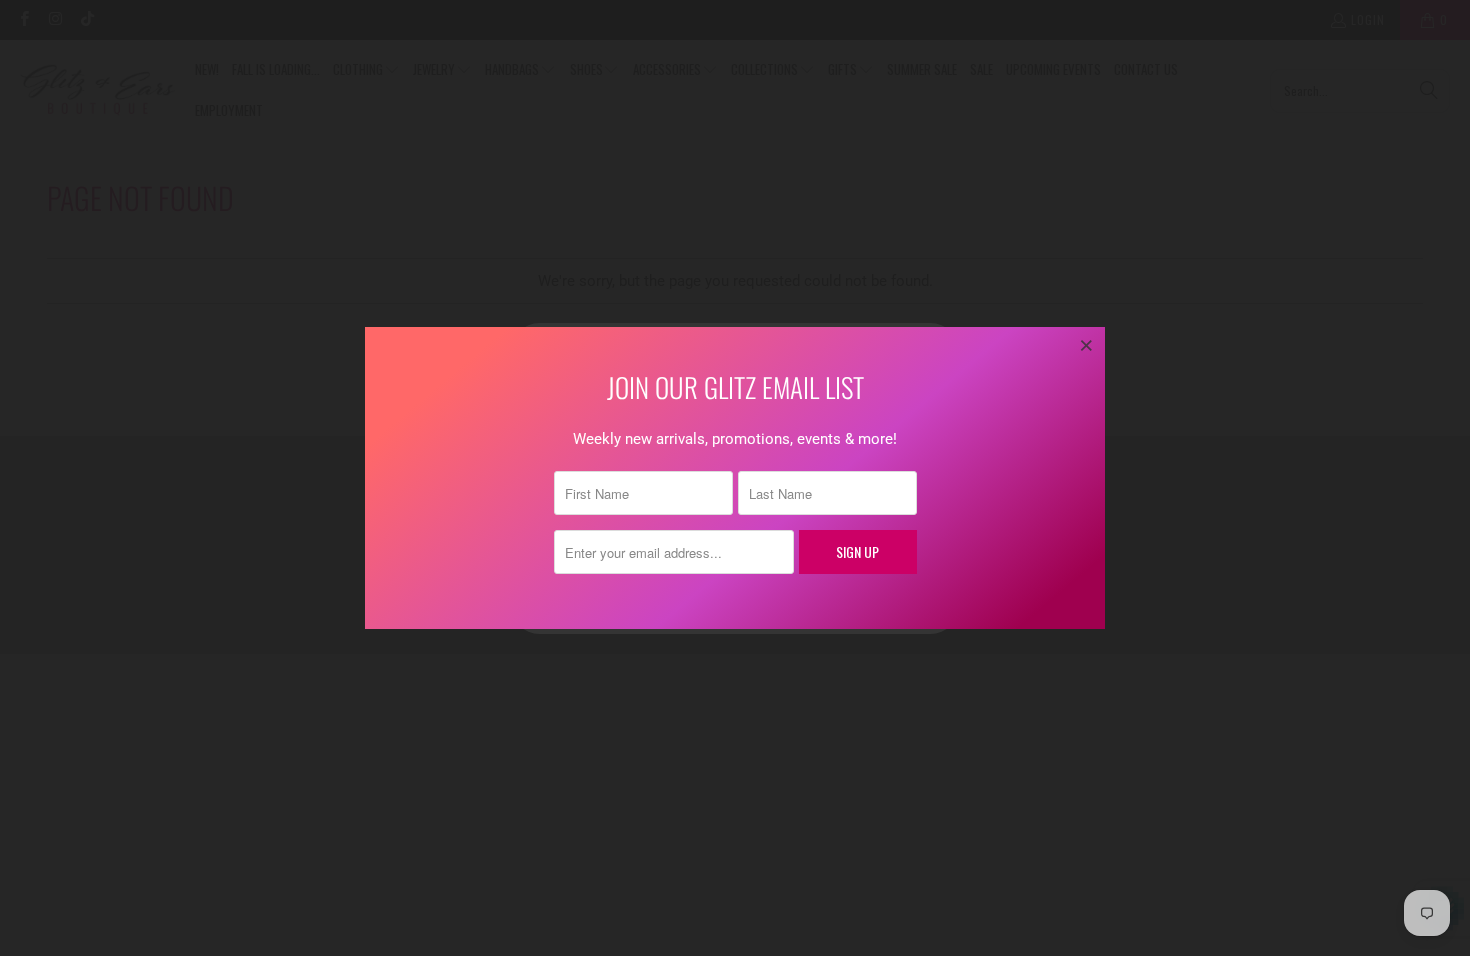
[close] (1087, 345)
